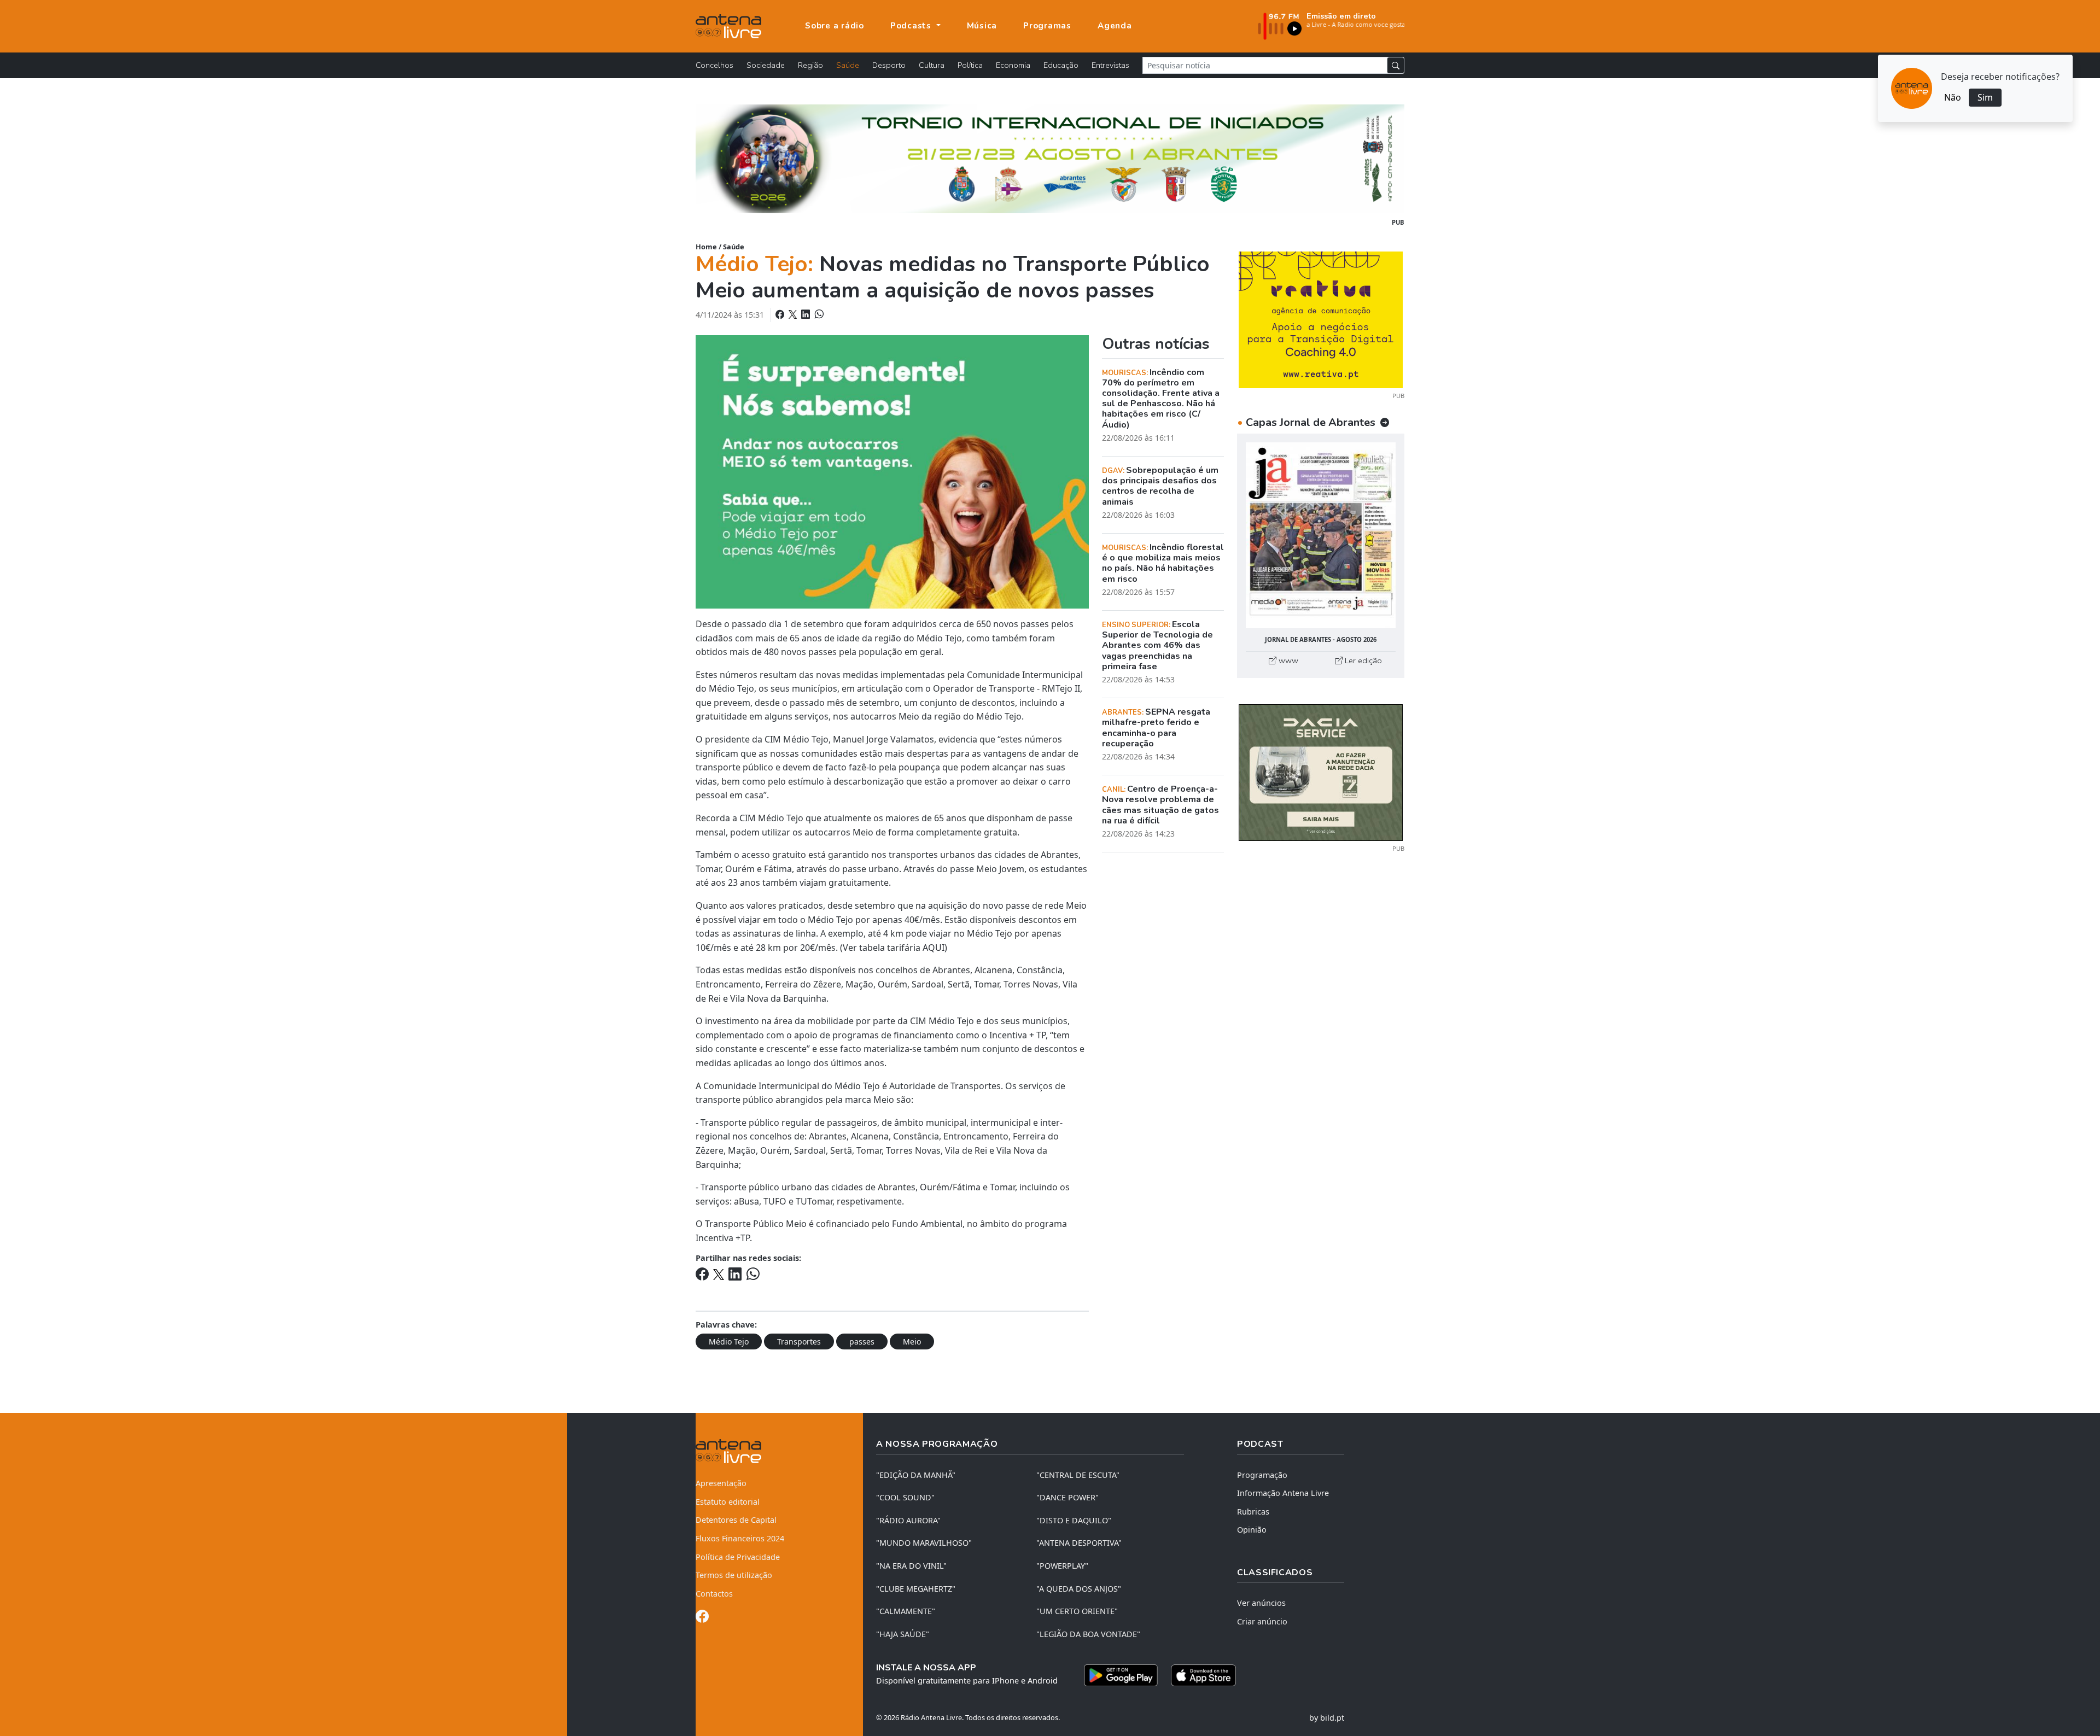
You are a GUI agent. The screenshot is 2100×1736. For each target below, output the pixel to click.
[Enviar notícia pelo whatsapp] (818, 314)
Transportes (799, 1342)
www (1287, 661)
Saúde (848, 65)
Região (810, 65)
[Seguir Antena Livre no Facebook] (702, 1618)
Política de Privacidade (738, 1557)
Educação (1061, 65)
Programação (1262, 1475)
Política (970, 65)
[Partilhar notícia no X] (794, 314)
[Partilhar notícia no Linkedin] (807, 314)
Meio (912, 1342)
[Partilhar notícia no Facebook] (781, 314)
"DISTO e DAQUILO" (1074, 1520)
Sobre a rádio (835, 26)
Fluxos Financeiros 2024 (740, 1538)
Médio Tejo (729, 1342)
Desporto (889, 65)
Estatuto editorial (728, 1502)
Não (1953, 97)
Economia (1013, 65)
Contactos (714, 1594)
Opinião (1252, 1530)
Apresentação (721, 1483)
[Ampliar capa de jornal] (1321, 536)
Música (982, 26)
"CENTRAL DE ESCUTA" (1078, 1475)
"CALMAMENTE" (906, 1611)
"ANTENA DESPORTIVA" (1079, 1543)
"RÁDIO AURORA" (908, 1520)
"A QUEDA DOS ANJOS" (1079, 1589)
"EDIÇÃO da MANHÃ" (916, 1475)
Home (706, 247)
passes (862, 1342)
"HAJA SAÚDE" (903, 1634)
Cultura (932, 65)
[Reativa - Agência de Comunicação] (1321, 319)
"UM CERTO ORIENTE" (1077, 1611)
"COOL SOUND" (905, 1497)
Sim (1985, 97)
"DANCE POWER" (1067, 1497)
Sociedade (766, 65)
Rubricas (1253, 1512)
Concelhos (714, 65)
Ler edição (1362, 661)
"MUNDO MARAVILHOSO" (924, 1543)
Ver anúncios (1261, 1603)
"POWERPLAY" (1062, 1566)
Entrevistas (1110, 65)
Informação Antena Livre (1283, 1493)
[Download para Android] (1121, 1675)
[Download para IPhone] (1203, 1675)
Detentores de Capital (736, 1520)
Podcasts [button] (912, 26)
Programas (1047, 26)
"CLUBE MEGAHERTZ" (916, 1589)
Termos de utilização (734, 1575)
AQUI (934, 948)
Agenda (1115, 26)
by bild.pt (1327, 1718)
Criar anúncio (1262, 1621)
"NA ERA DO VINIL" (911, 1566)
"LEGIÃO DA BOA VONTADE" (1088, 1634)
